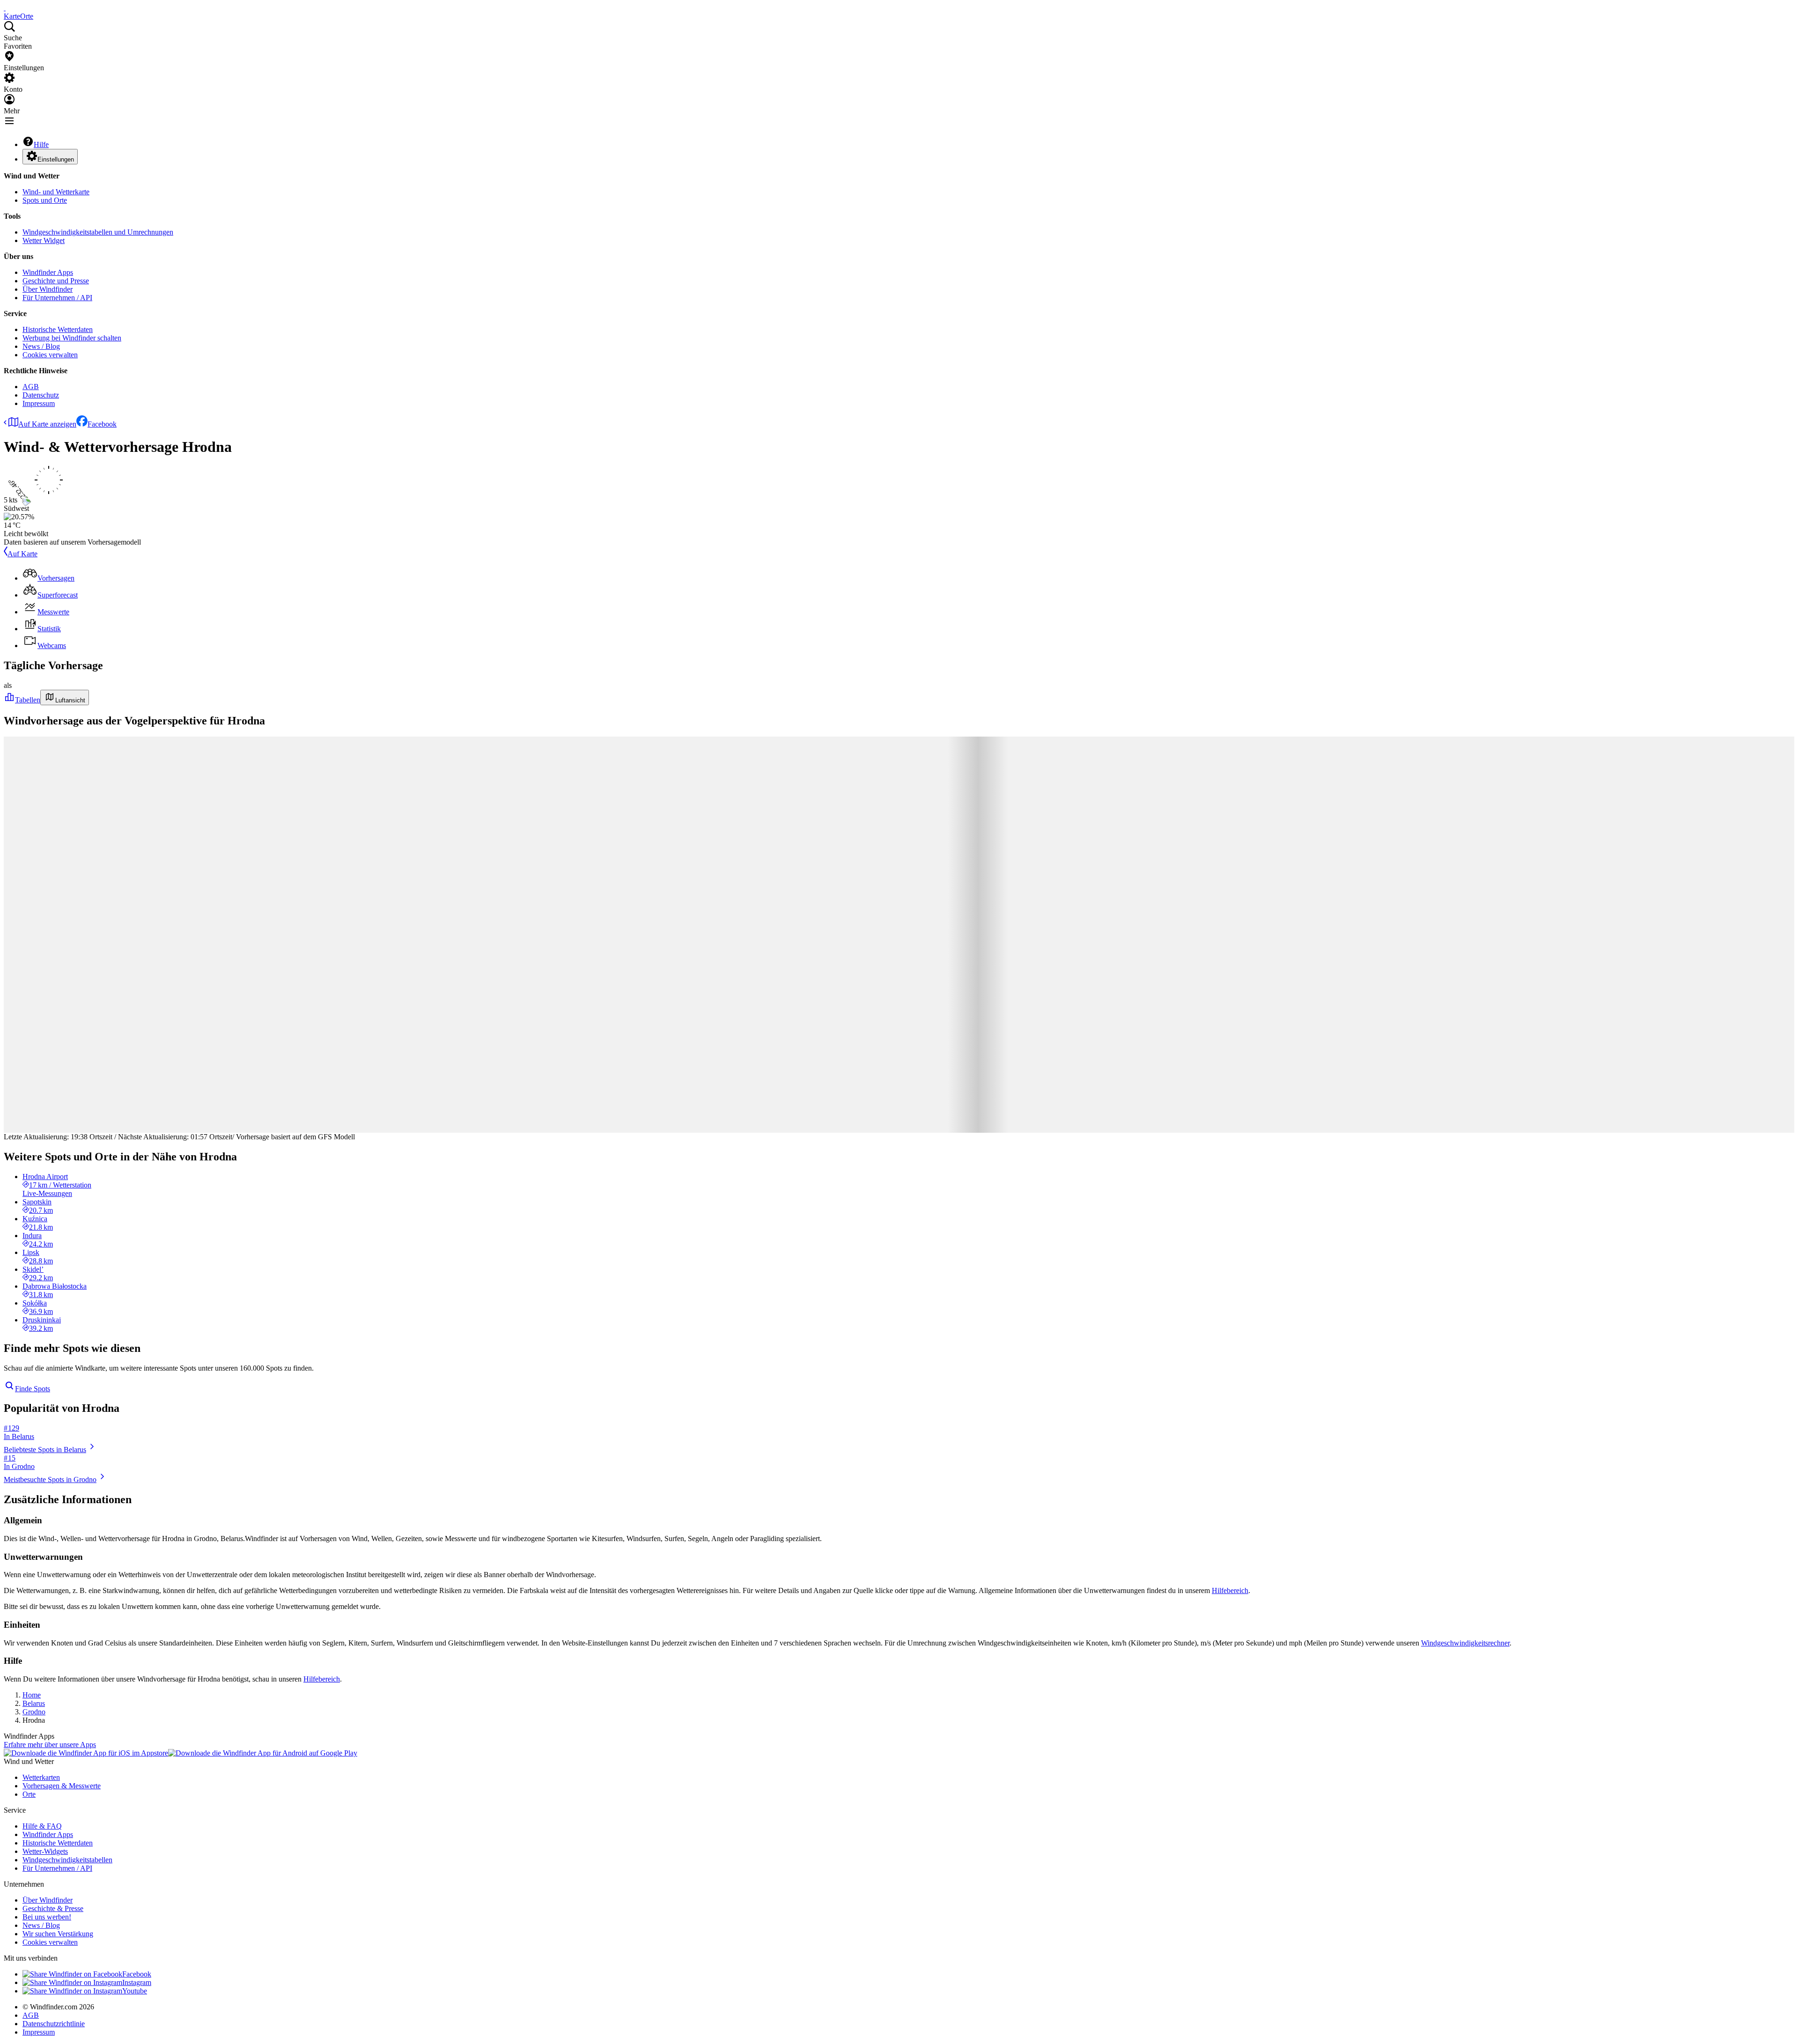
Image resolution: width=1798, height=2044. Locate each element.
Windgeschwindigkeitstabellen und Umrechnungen (98, 232)
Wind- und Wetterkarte (56, 192)
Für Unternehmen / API (57, 298)
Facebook (102, 424)
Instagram (137, 1982)
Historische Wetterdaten (58, 329)
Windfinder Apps (48, 272)
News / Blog (41, 346)
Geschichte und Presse (56, 281)
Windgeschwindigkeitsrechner (1465, 1643)
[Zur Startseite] (5, 8)
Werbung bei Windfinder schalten (72, 338)
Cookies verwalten (50, 355)
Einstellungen (56, 159)
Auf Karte (22, 554)
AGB (31, 387)
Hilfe (41, 144)
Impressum (39, 403)
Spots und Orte (45, 200)
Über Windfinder (48, 289)
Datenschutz (41, 395)
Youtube (135, 1991)
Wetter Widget (44, 240)
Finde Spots (33, 1389)
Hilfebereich (1230, 1590)
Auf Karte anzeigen (47, 424)
